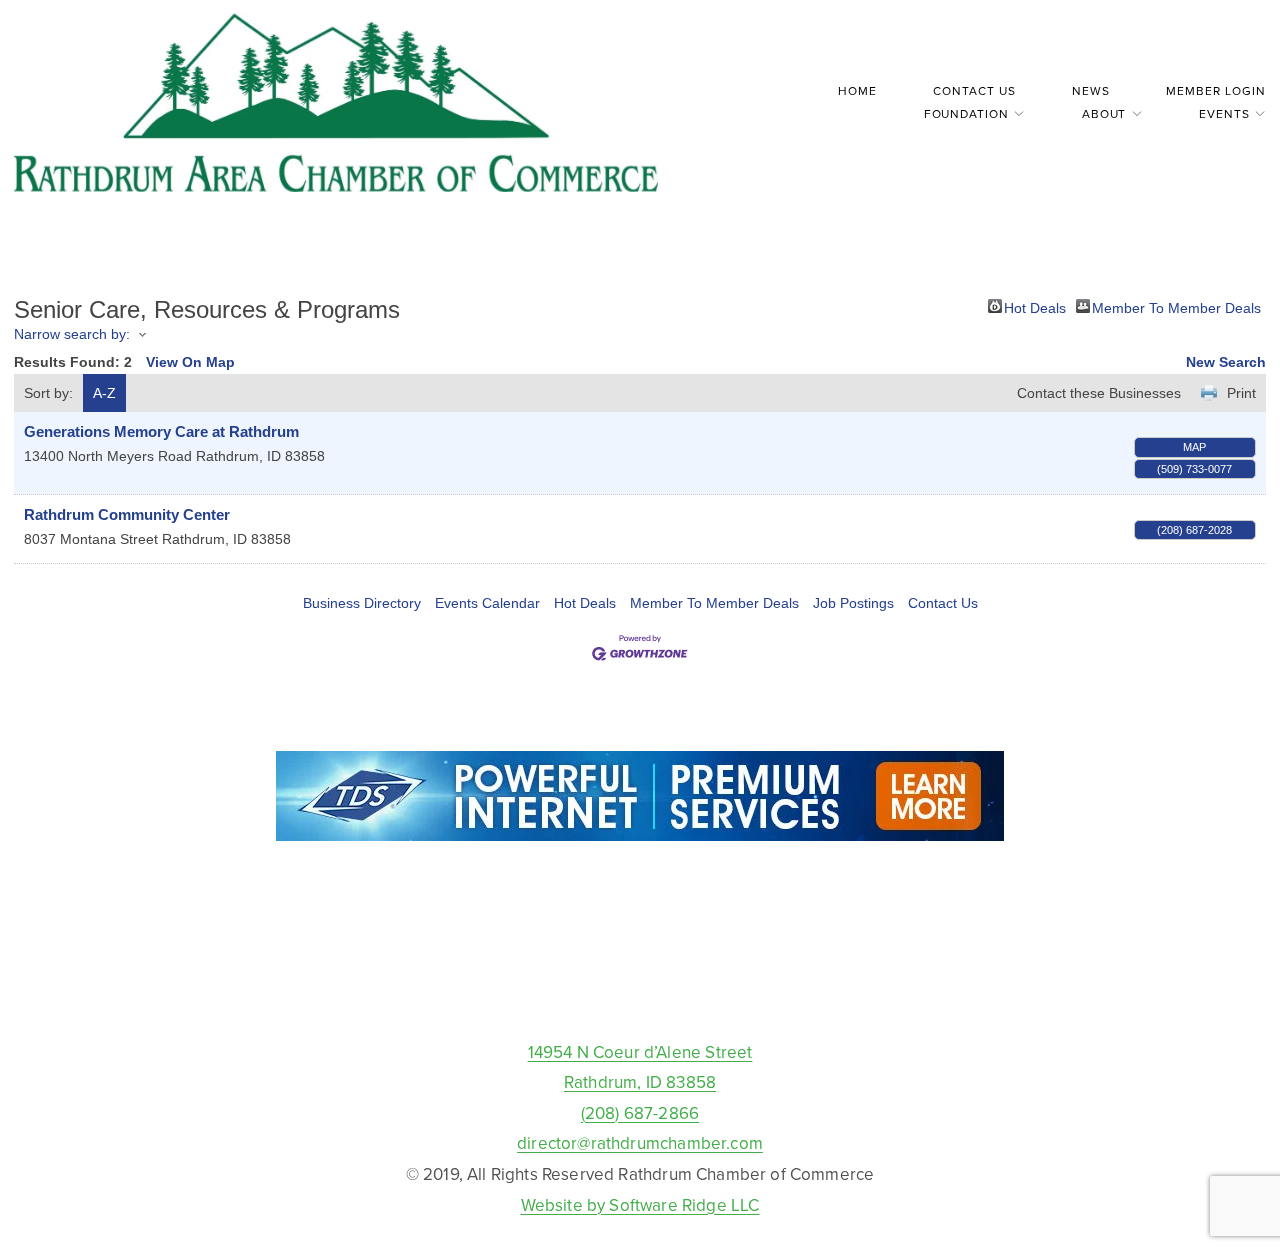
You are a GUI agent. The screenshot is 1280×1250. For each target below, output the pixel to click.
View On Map (190, 362)
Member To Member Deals (1176, 306)
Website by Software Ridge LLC (640, 1205)
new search (1226, 362)
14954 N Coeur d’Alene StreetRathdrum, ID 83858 (640, 1067)
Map (1194, 447)
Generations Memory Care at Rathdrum (161, 431)
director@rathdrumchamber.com (640, 1143)
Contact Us (974, 90)
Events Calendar (487, 603)
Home (857, 90)
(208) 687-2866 (640, 1113)
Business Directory (362, 603)
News (1091, 90)
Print (1241, 393)
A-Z (104, 393)
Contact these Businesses (1099, 393)
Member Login (1216, 90)
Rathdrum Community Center (127, 514)
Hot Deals (1035, 306)
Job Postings (853, 603)
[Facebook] (640, 991)
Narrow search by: (72, 334)
